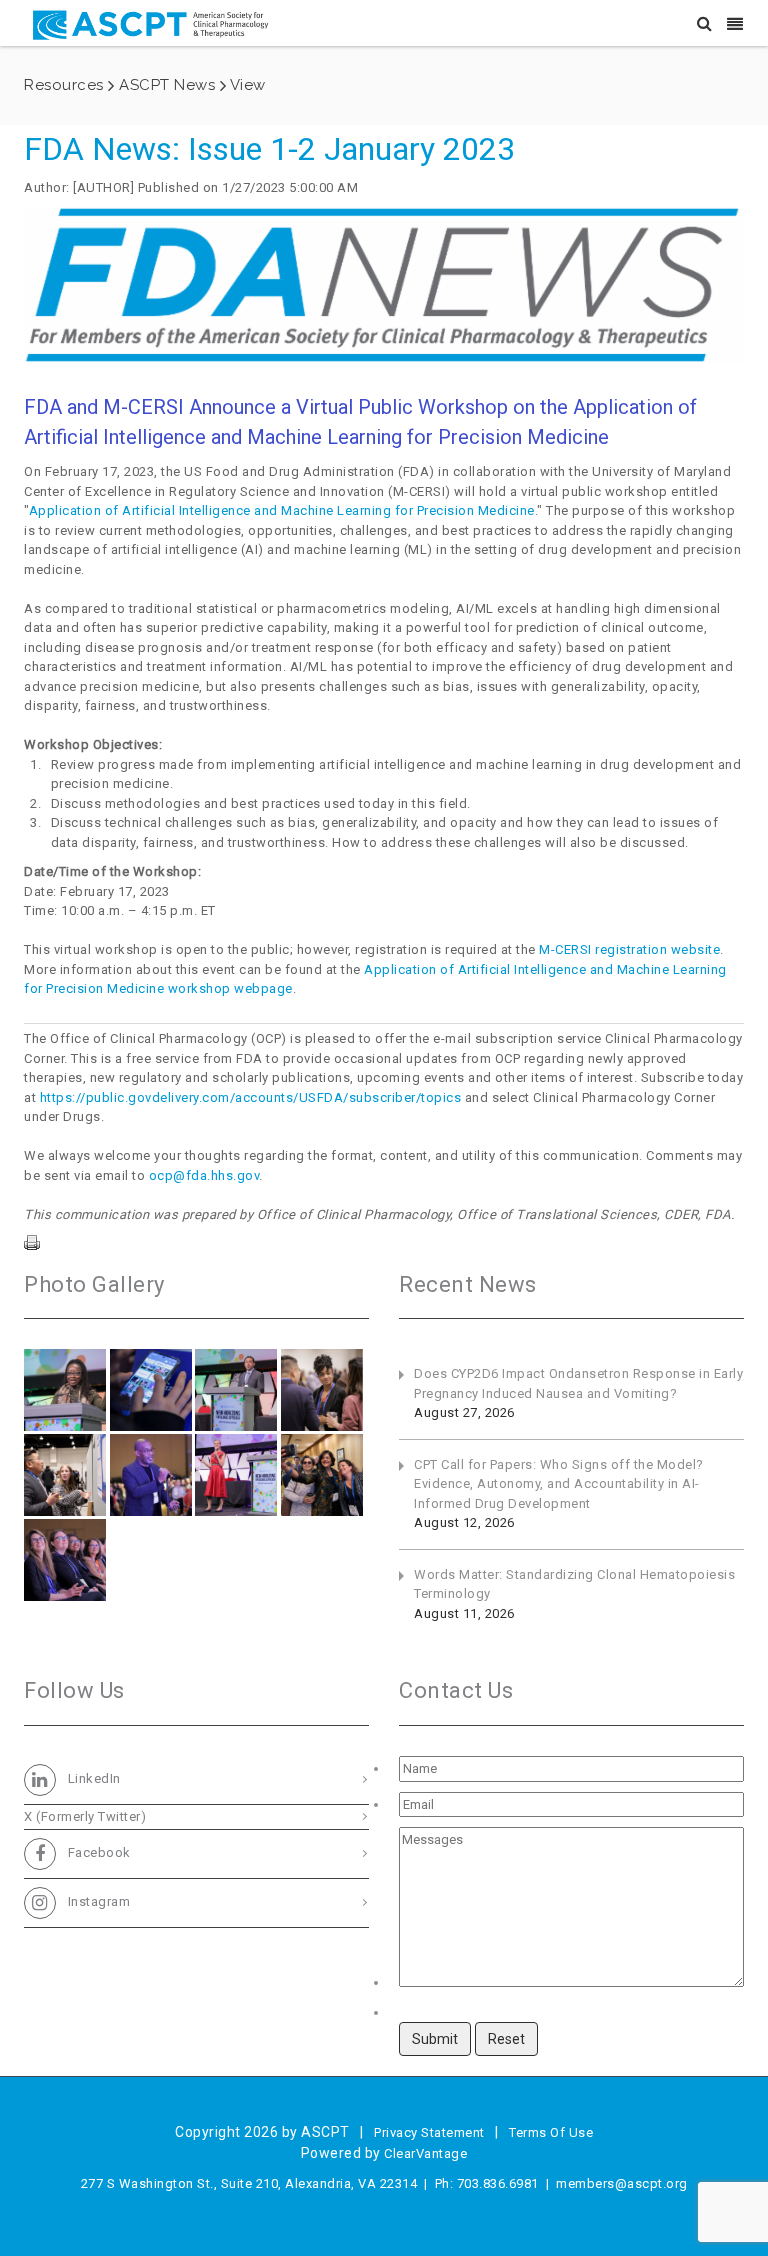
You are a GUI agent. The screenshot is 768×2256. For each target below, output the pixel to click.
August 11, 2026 (464, 1613)
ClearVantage (425, 2153)
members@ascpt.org (622, 2183)
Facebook (97, 1852)
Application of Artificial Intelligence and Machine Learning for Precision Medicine (282, 510)
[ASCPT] (154, 22)
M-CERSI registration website (629, 949)
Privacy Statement (429, 2132)
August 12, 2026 (464, 1522)
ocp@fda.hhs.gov (204, 1175)
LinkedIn (92, 1778)
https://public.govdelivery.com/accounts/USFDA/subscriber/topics (251, 1097)
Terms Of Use (551, 2132)
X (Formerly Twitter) (85, 1816)
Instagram (97, 1901)
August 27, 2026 (464, 1412)
